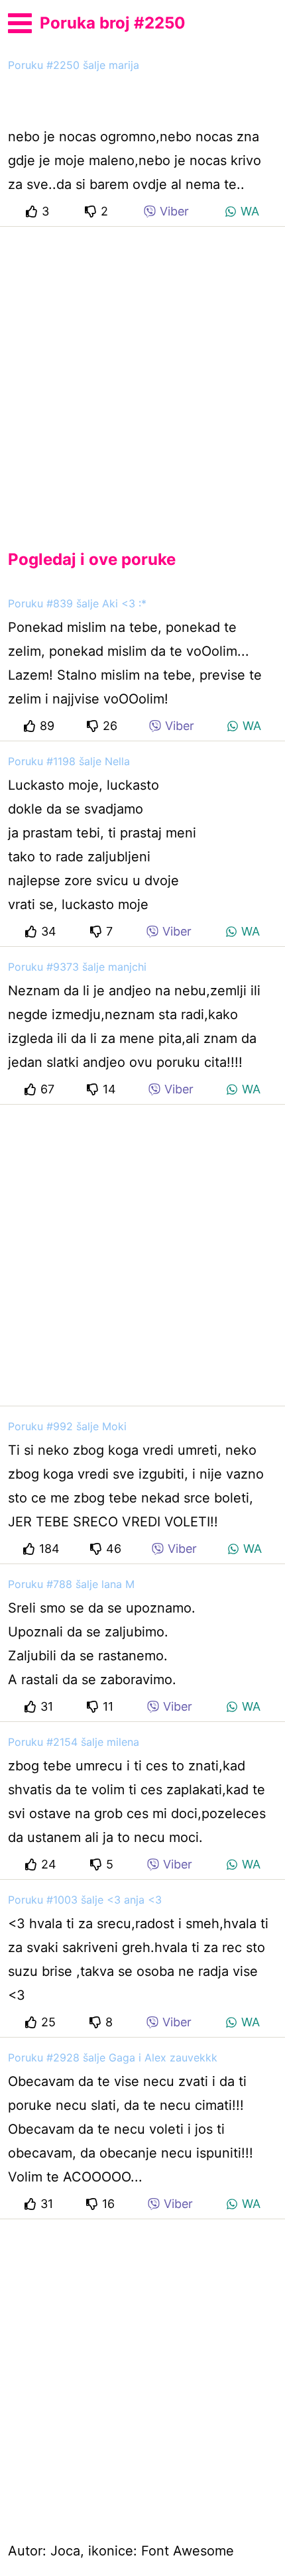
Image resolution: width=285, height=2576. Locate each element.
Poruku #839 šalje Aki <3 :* (77, 603)
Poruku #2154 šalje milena (74, 1742)
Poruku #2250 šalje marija (74, 65)
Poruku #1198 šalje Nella (69, 761)
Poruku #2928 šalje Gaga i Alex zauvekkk (113, 2057)
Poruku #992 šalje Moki (67, 1426)
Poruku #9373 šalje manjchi (77, 967)
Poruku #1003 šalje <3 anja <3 (85, 1900)
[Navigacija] (20, 21)
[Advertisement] (142, 377)
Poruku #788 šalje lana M (71, 1584)
